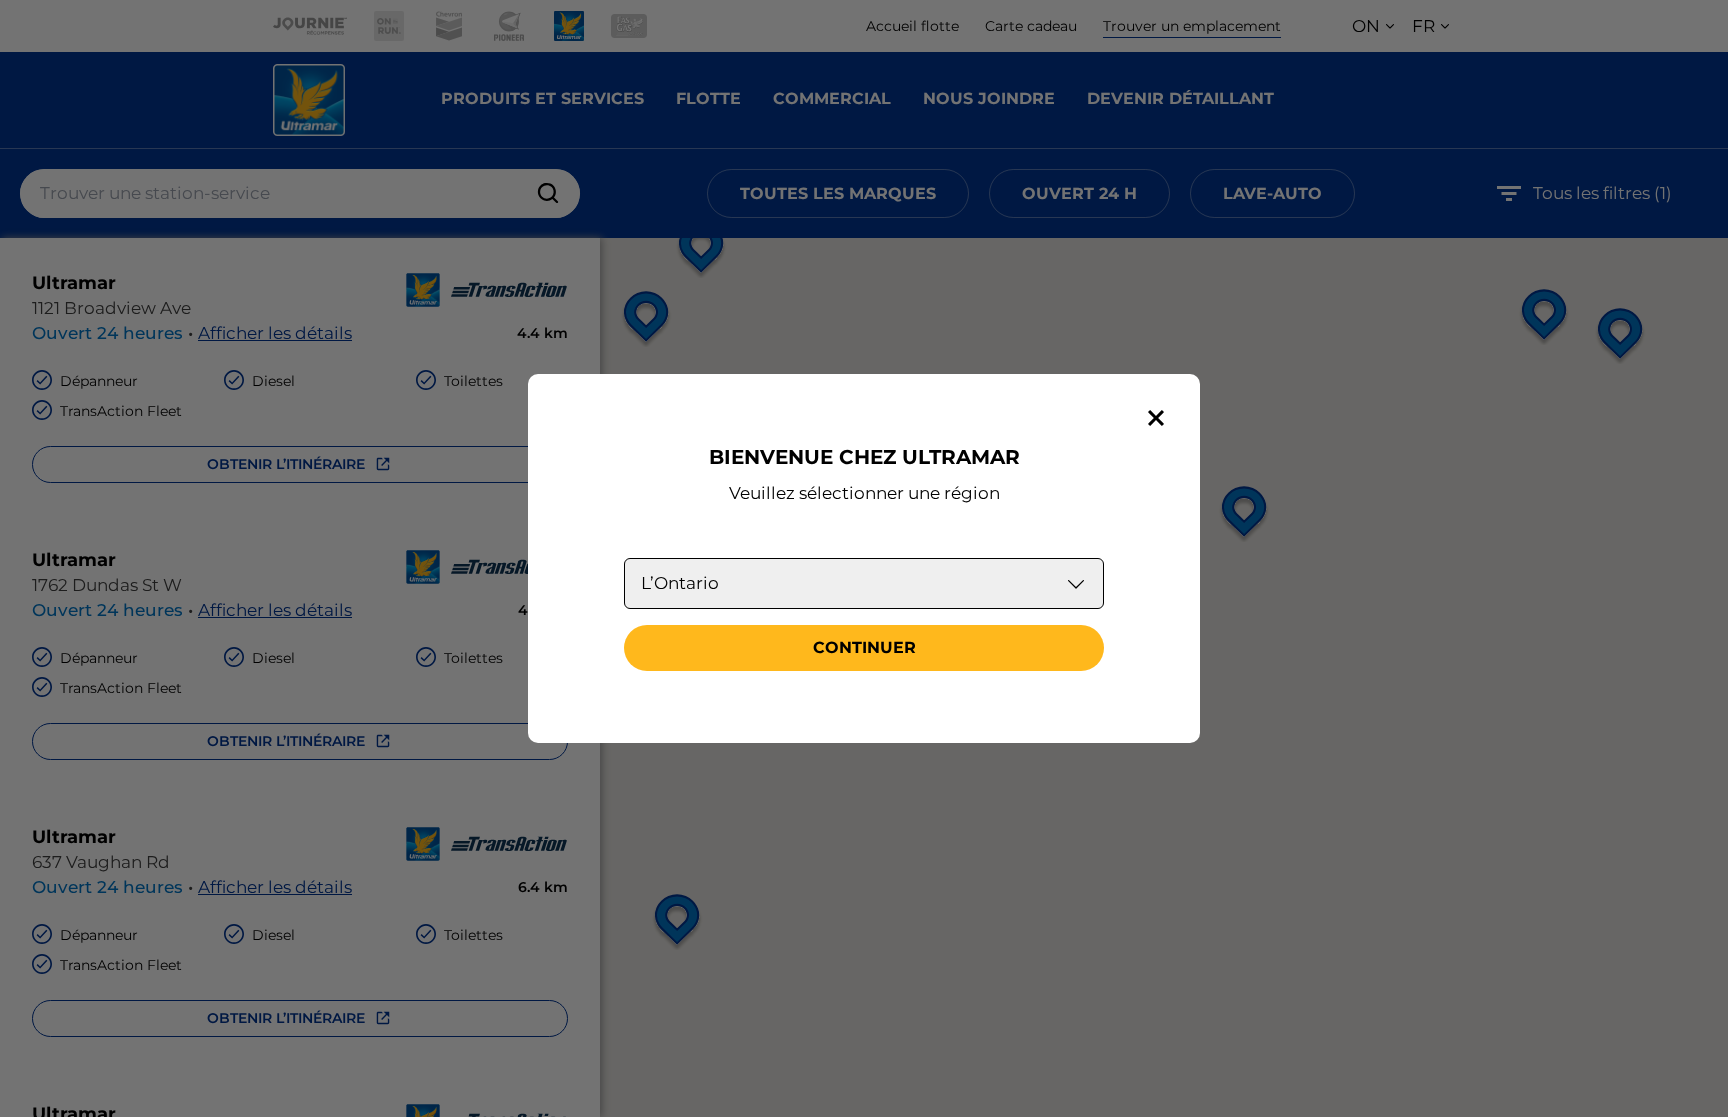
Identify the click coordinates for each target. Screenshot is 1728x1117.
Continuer (864, 647)
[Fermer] (1156, 418)
